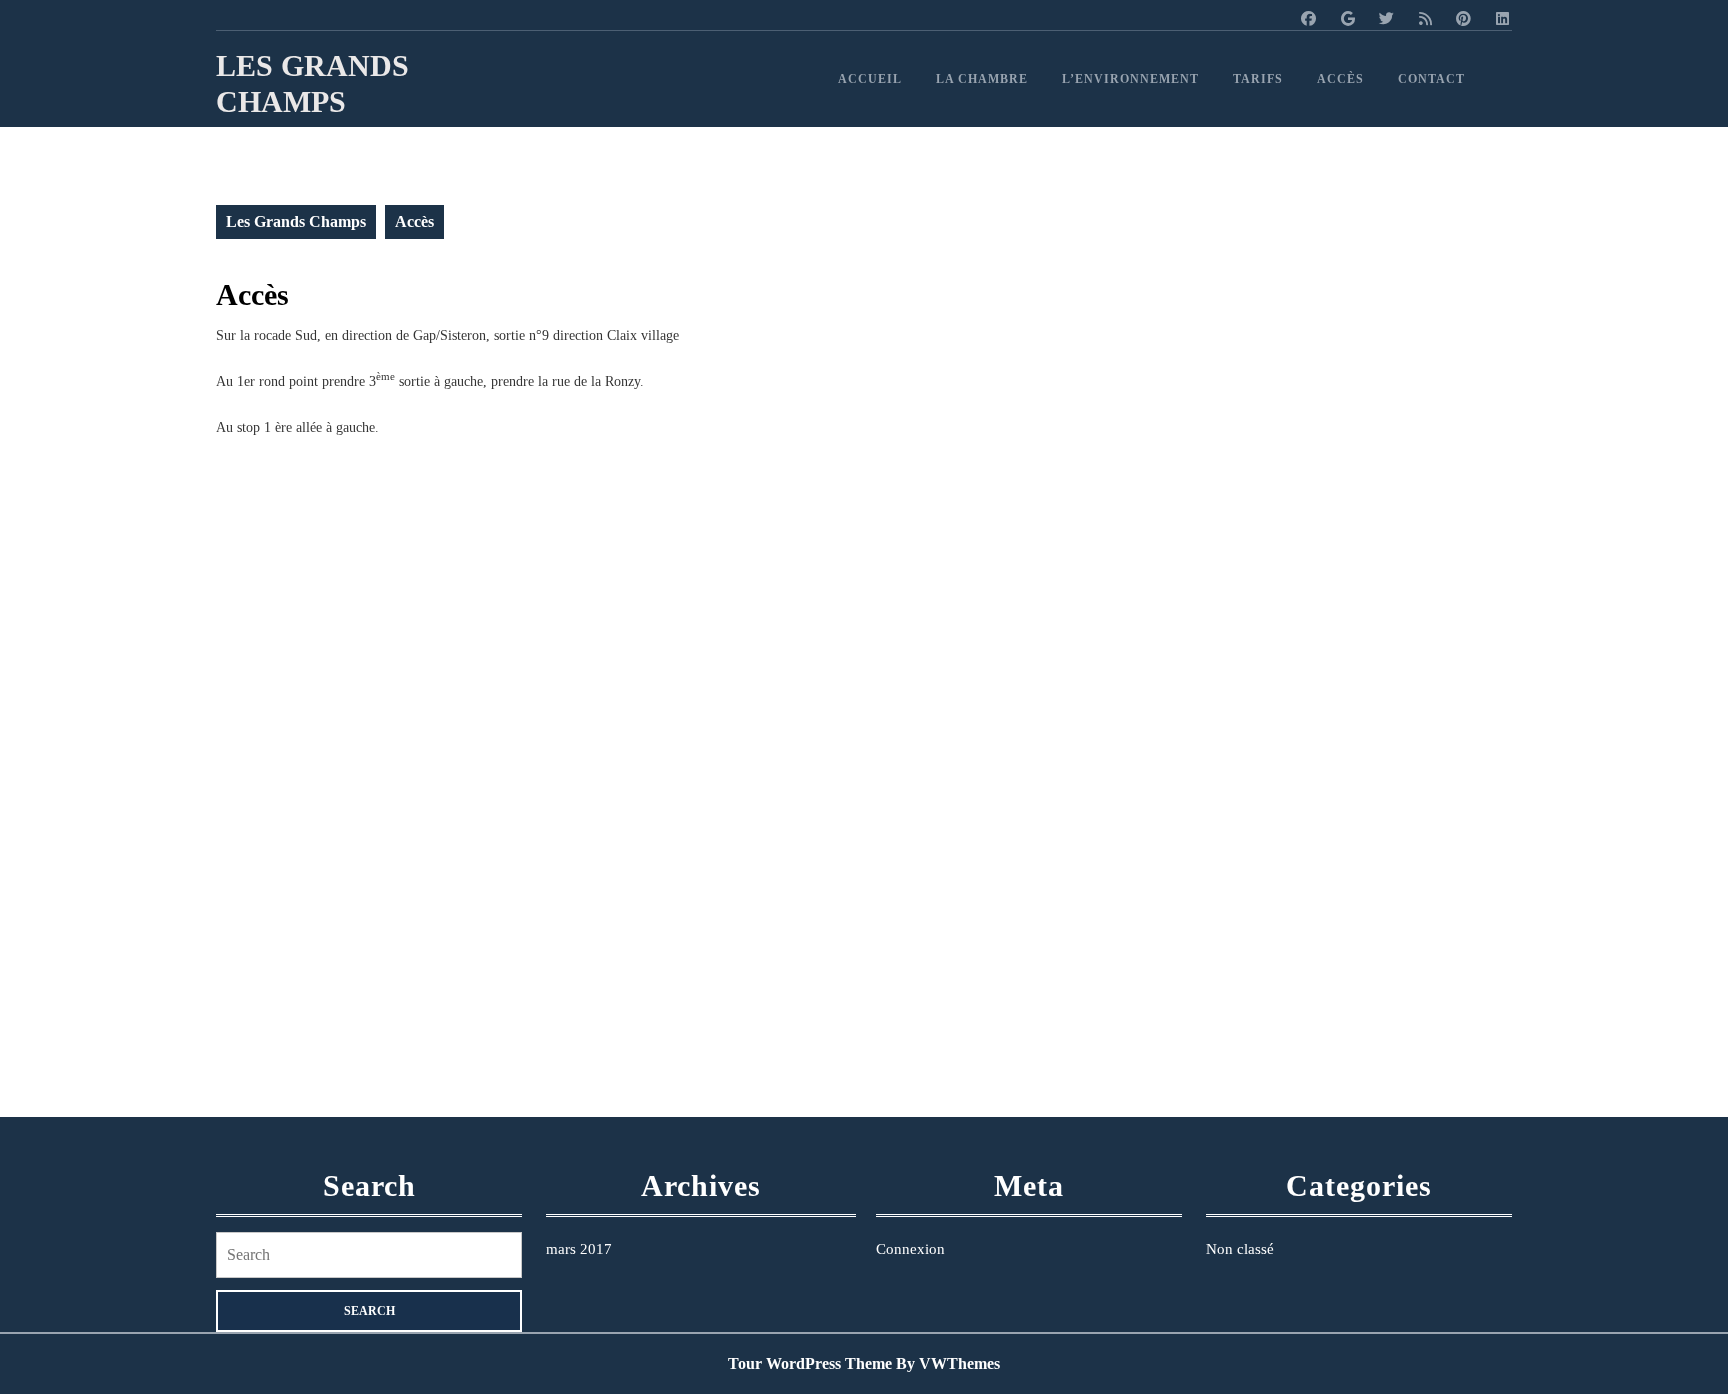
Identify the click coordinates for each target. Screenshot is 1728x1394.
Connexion (910, 1249)
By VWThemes (948, 1363)
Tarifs (1258, 79)
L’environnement (1130, 79)
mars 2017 (579, 1249)
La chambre (982, 79)
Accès (1340, 79)
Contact (1431, 79)
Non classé (1240, 1249)
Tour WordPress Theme (810, 1363)
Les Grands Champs (296, 221)
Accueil (870, 79)
